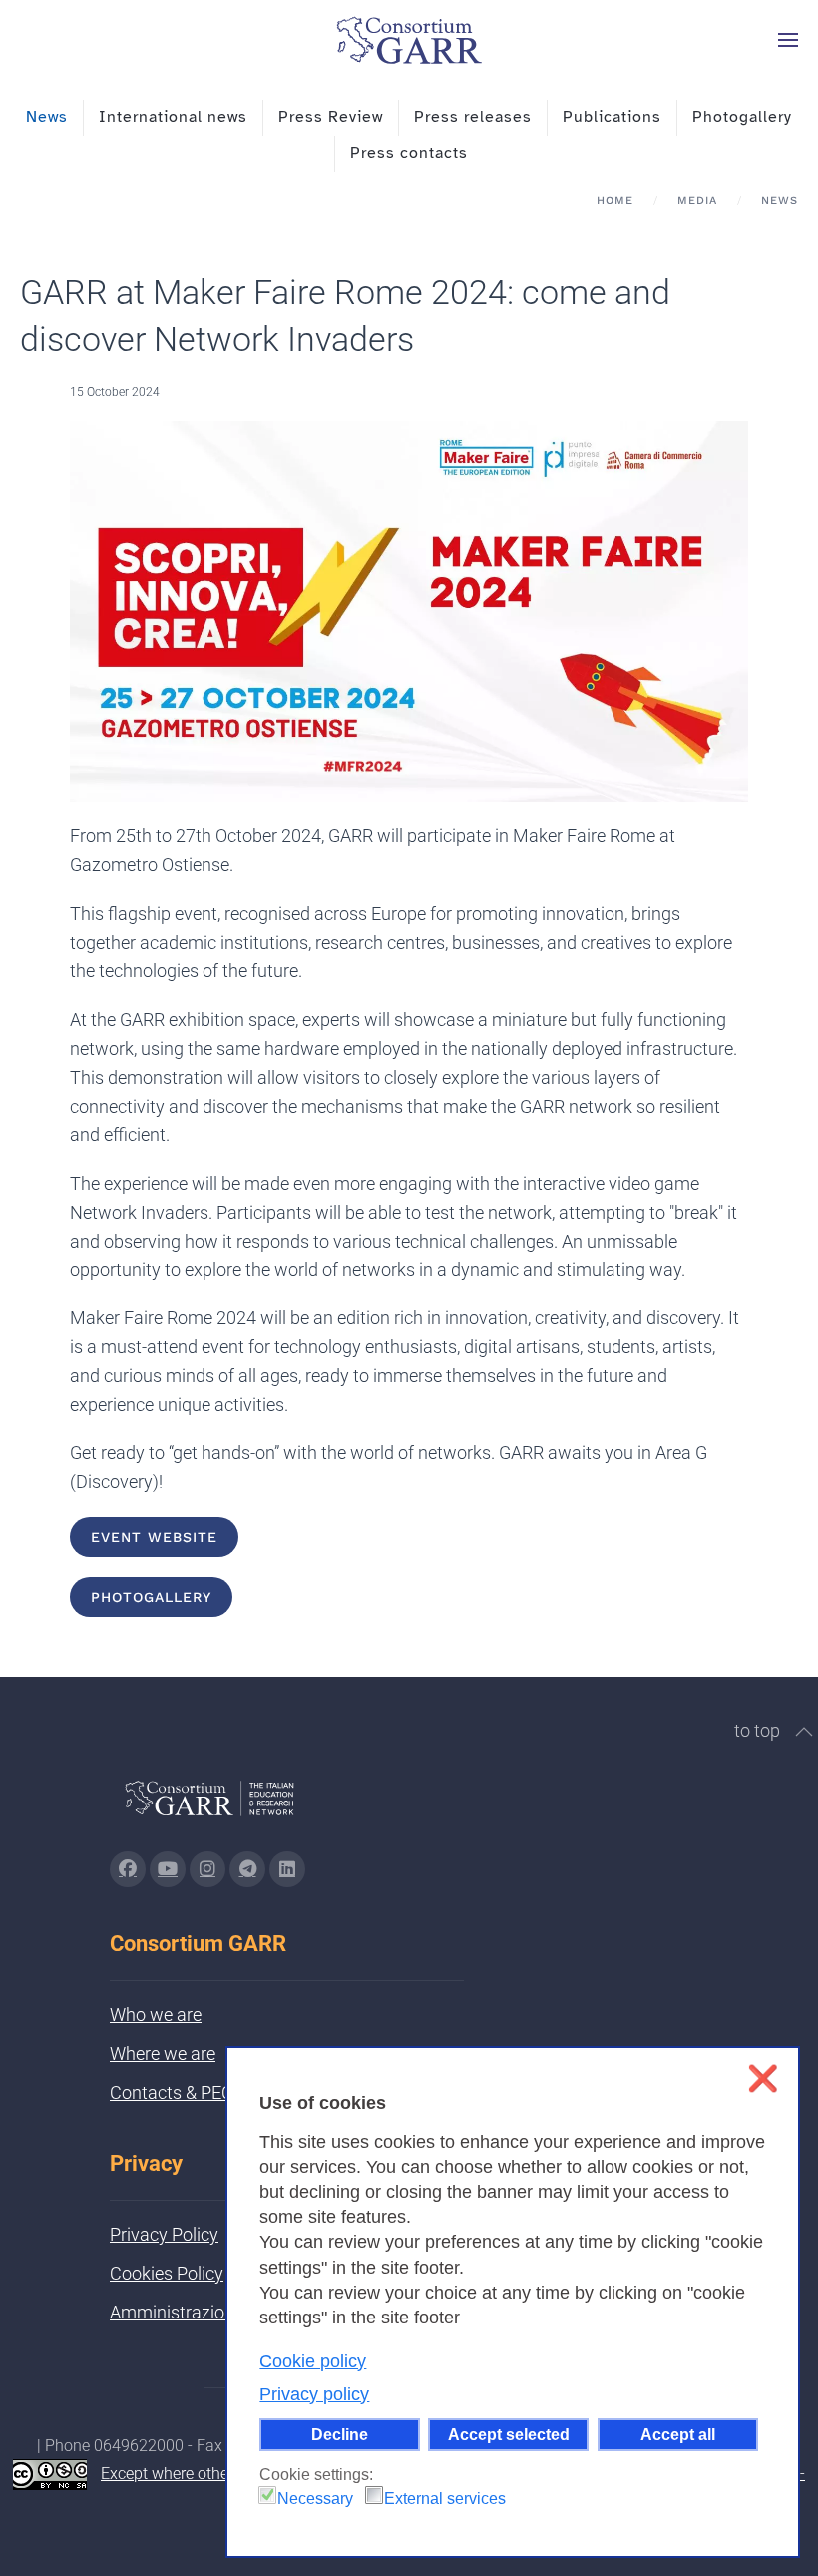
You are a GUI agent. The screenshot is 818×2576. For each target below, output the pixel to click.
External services (445, 2499)
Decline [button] (340, 2434)
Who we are (156, 2015)
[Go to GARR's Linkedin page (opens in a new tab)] (287, 1869)
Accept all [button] (678, 2434)
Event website (154, 1537)
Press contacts (409, 153)
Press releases (473, 117)
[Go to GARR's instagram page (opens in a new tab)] (207, 1869)
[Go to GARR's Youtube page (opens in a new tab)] (168, 1869)
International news (173, 117)
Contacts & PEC (172, 2092)
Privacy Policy (164, 2234)
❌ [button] (763, 2078)
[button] (788, 40)
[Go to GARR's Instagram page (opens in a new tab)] (128, 1869)
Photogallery (742, 117)
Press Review (331, 117)
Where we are (163, 2054)
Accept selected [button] (509, 2434)
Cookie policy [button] (313, 2361)
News (47, 117)
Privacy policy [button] (314, 2394)
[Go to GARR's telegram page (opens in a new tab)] (247, 1869)
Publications (612, 117)
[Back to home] (409, 40)
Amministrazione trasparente (224, 2312)
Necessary (315, 2499)
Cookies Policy (167, 2273)
